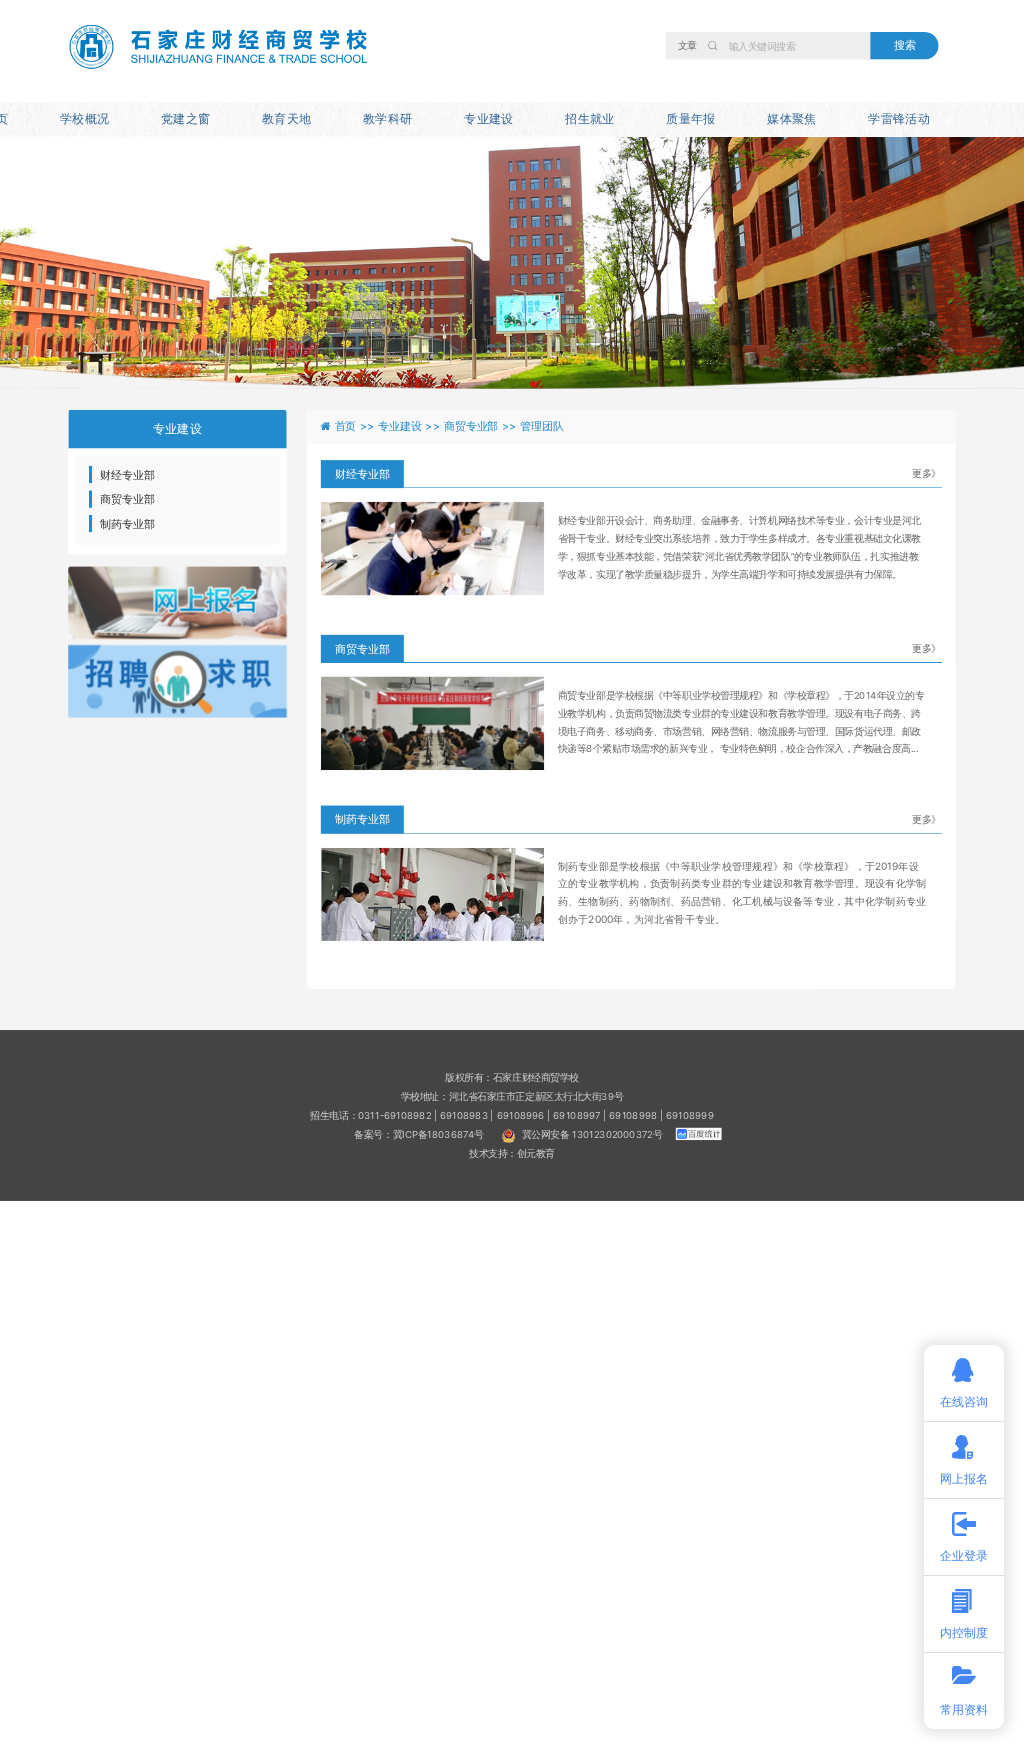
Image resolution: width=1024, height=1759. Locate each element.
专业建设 (488, 118)
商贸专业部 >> (482, 426)
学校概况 (84, 118)
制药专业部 (127, 524)
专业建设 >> (411, 426)
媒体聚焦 (791, 118)
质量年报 (690, 118)
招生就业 (589, 118)
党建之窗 (185, 118)
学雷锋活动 (898, 118)
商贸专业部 (127, 499)
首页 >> (357, 426)
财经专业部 (127, 475)
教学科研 (387, 118)
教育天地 (286, 118)
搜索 (905, 45)
